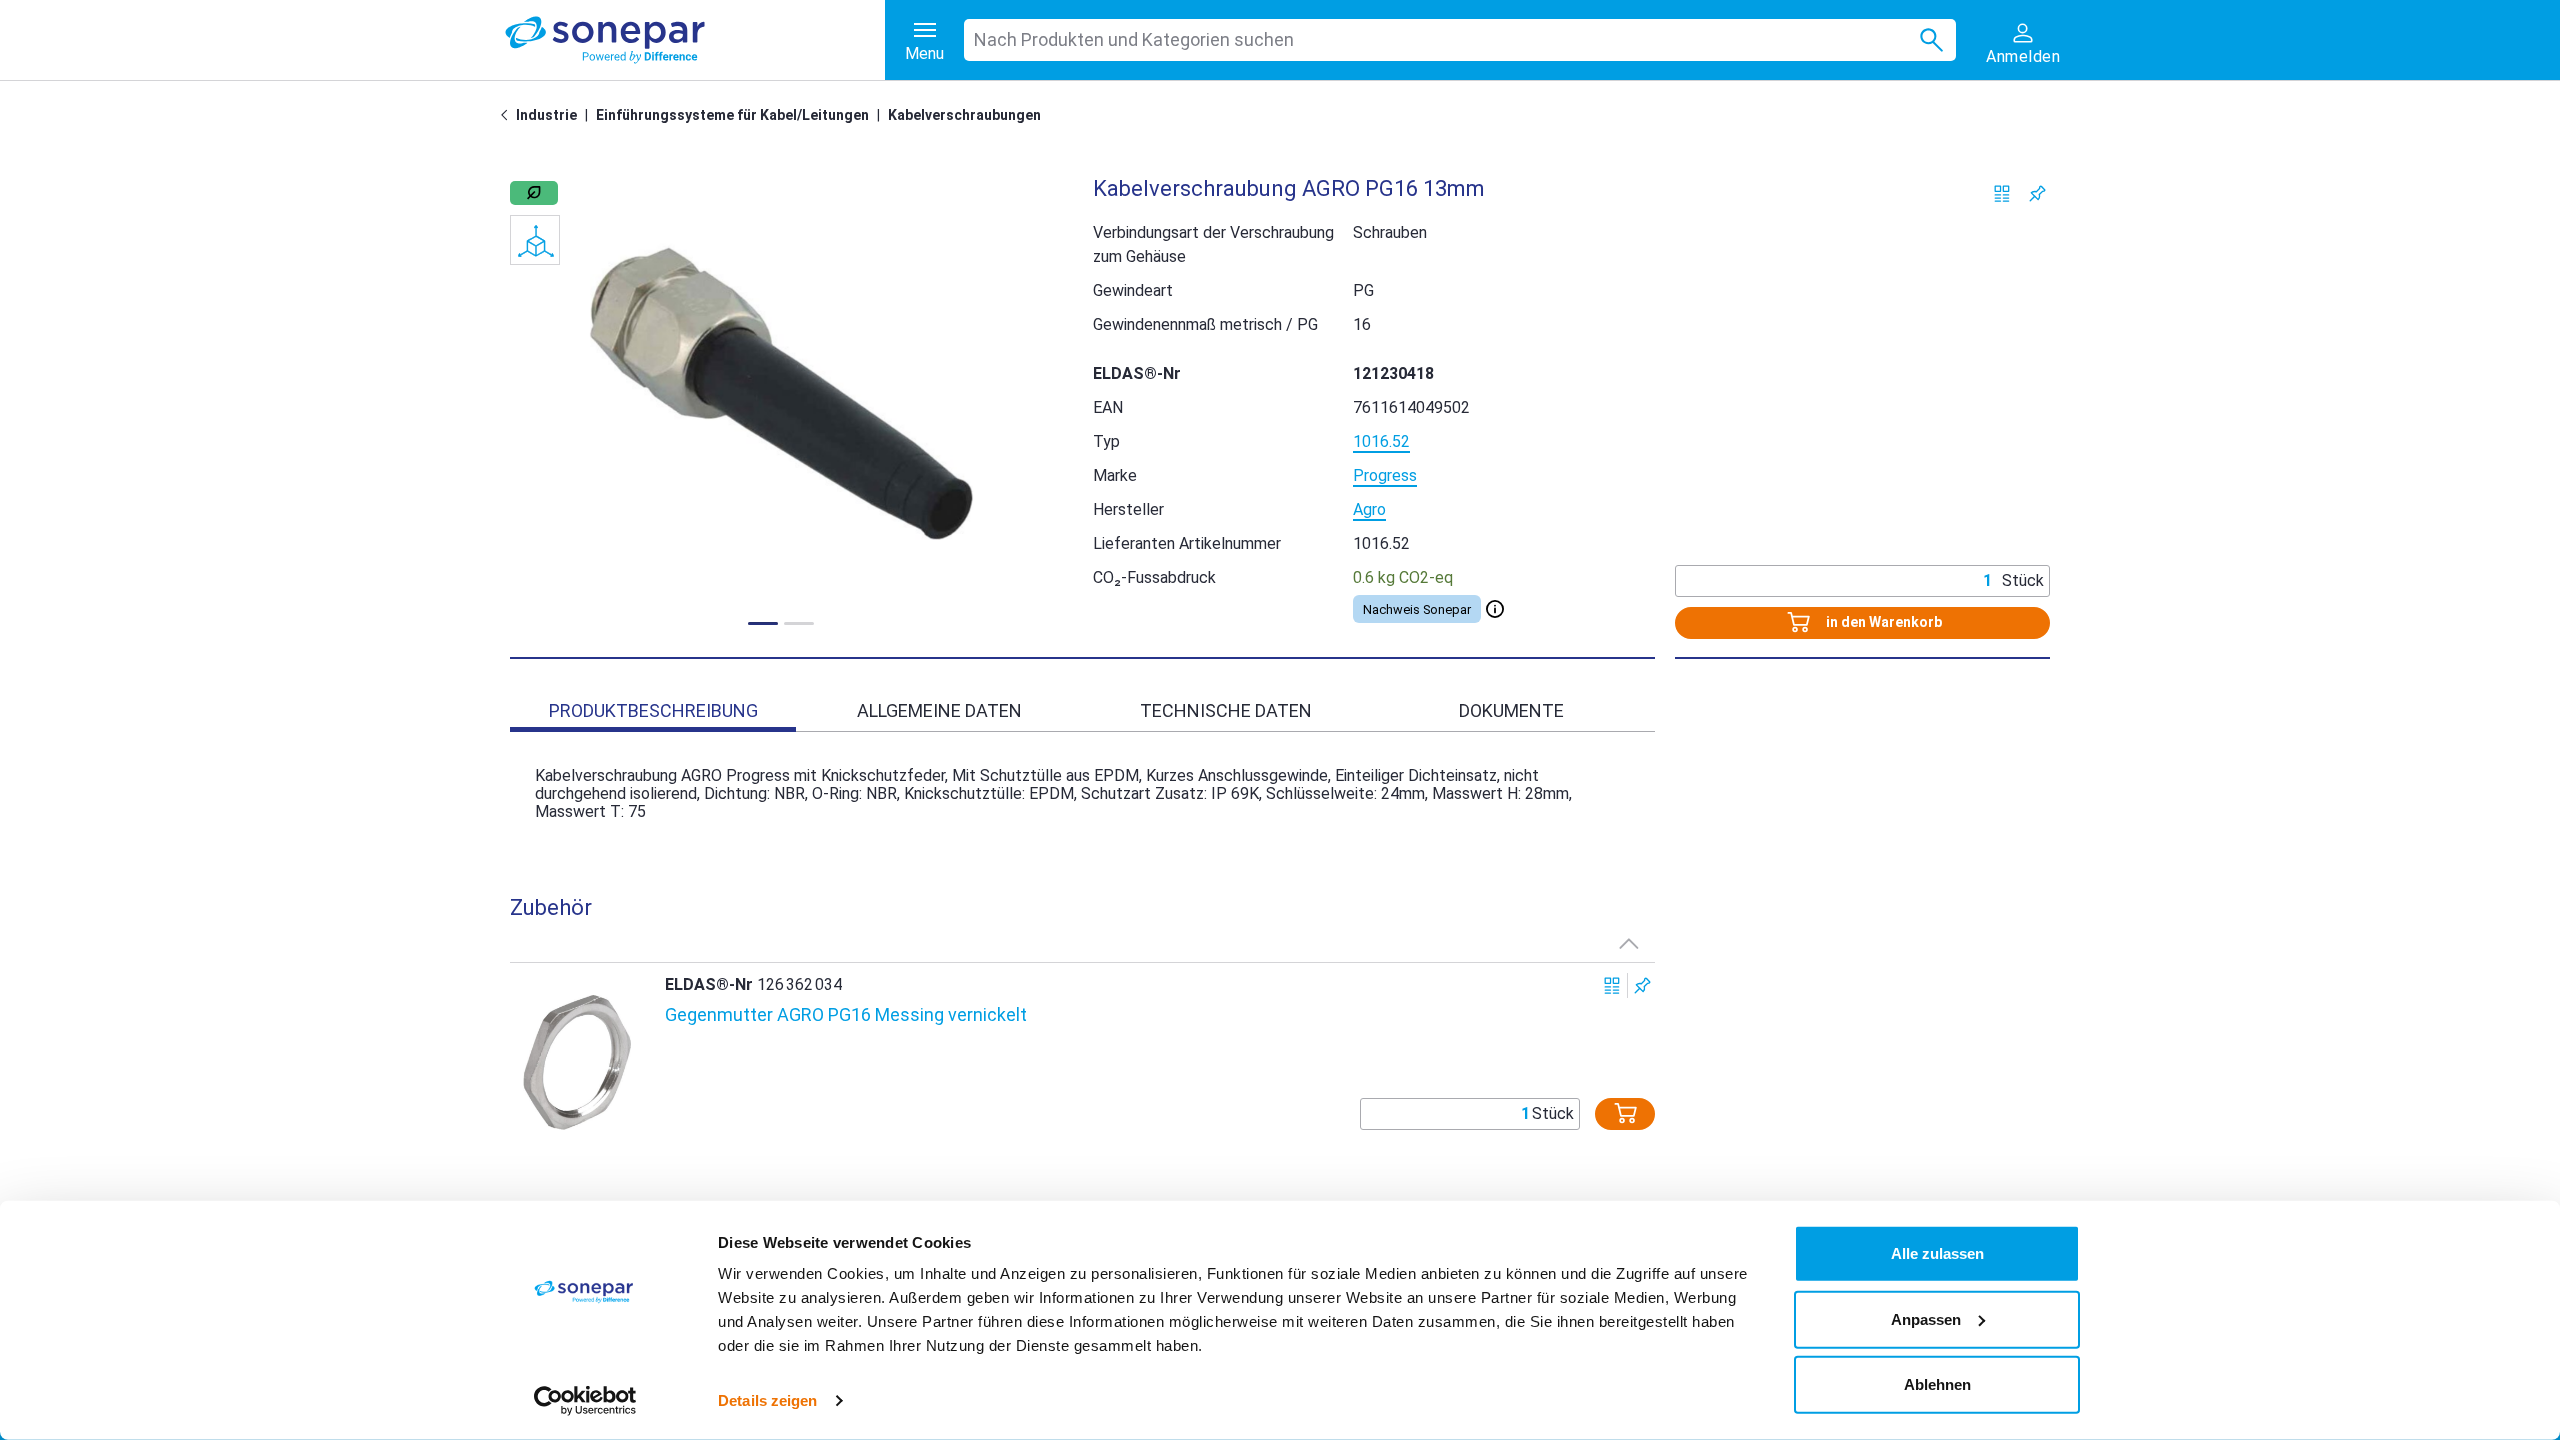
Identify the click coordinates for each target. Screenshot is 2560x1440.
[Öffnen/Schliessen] (1495, 609)
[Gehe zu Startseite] (508, 115)
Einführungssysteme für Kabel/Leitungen (732, 115)
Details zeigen (767, 1400)
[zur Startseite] (695, 40)
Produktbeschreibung (653, 710)
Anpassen (1926, 1318)
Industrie (546, 115)
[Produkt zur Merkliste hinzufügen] (2037, 193)
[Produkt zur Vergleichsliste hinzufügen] (2002, 193)
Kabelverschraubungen (964, 115)
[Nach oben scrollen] (1629, 943)
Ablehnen (1937, 1384)
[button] (781, 393)
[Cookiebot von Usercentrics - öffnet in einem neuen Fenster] (585, 1401)
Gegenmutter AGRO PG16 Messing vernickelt (846, 1014)
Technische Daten (1226, 710)
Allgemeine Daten (939, 710)
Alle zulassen (1937, 1253)
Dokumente (1511, 710)
